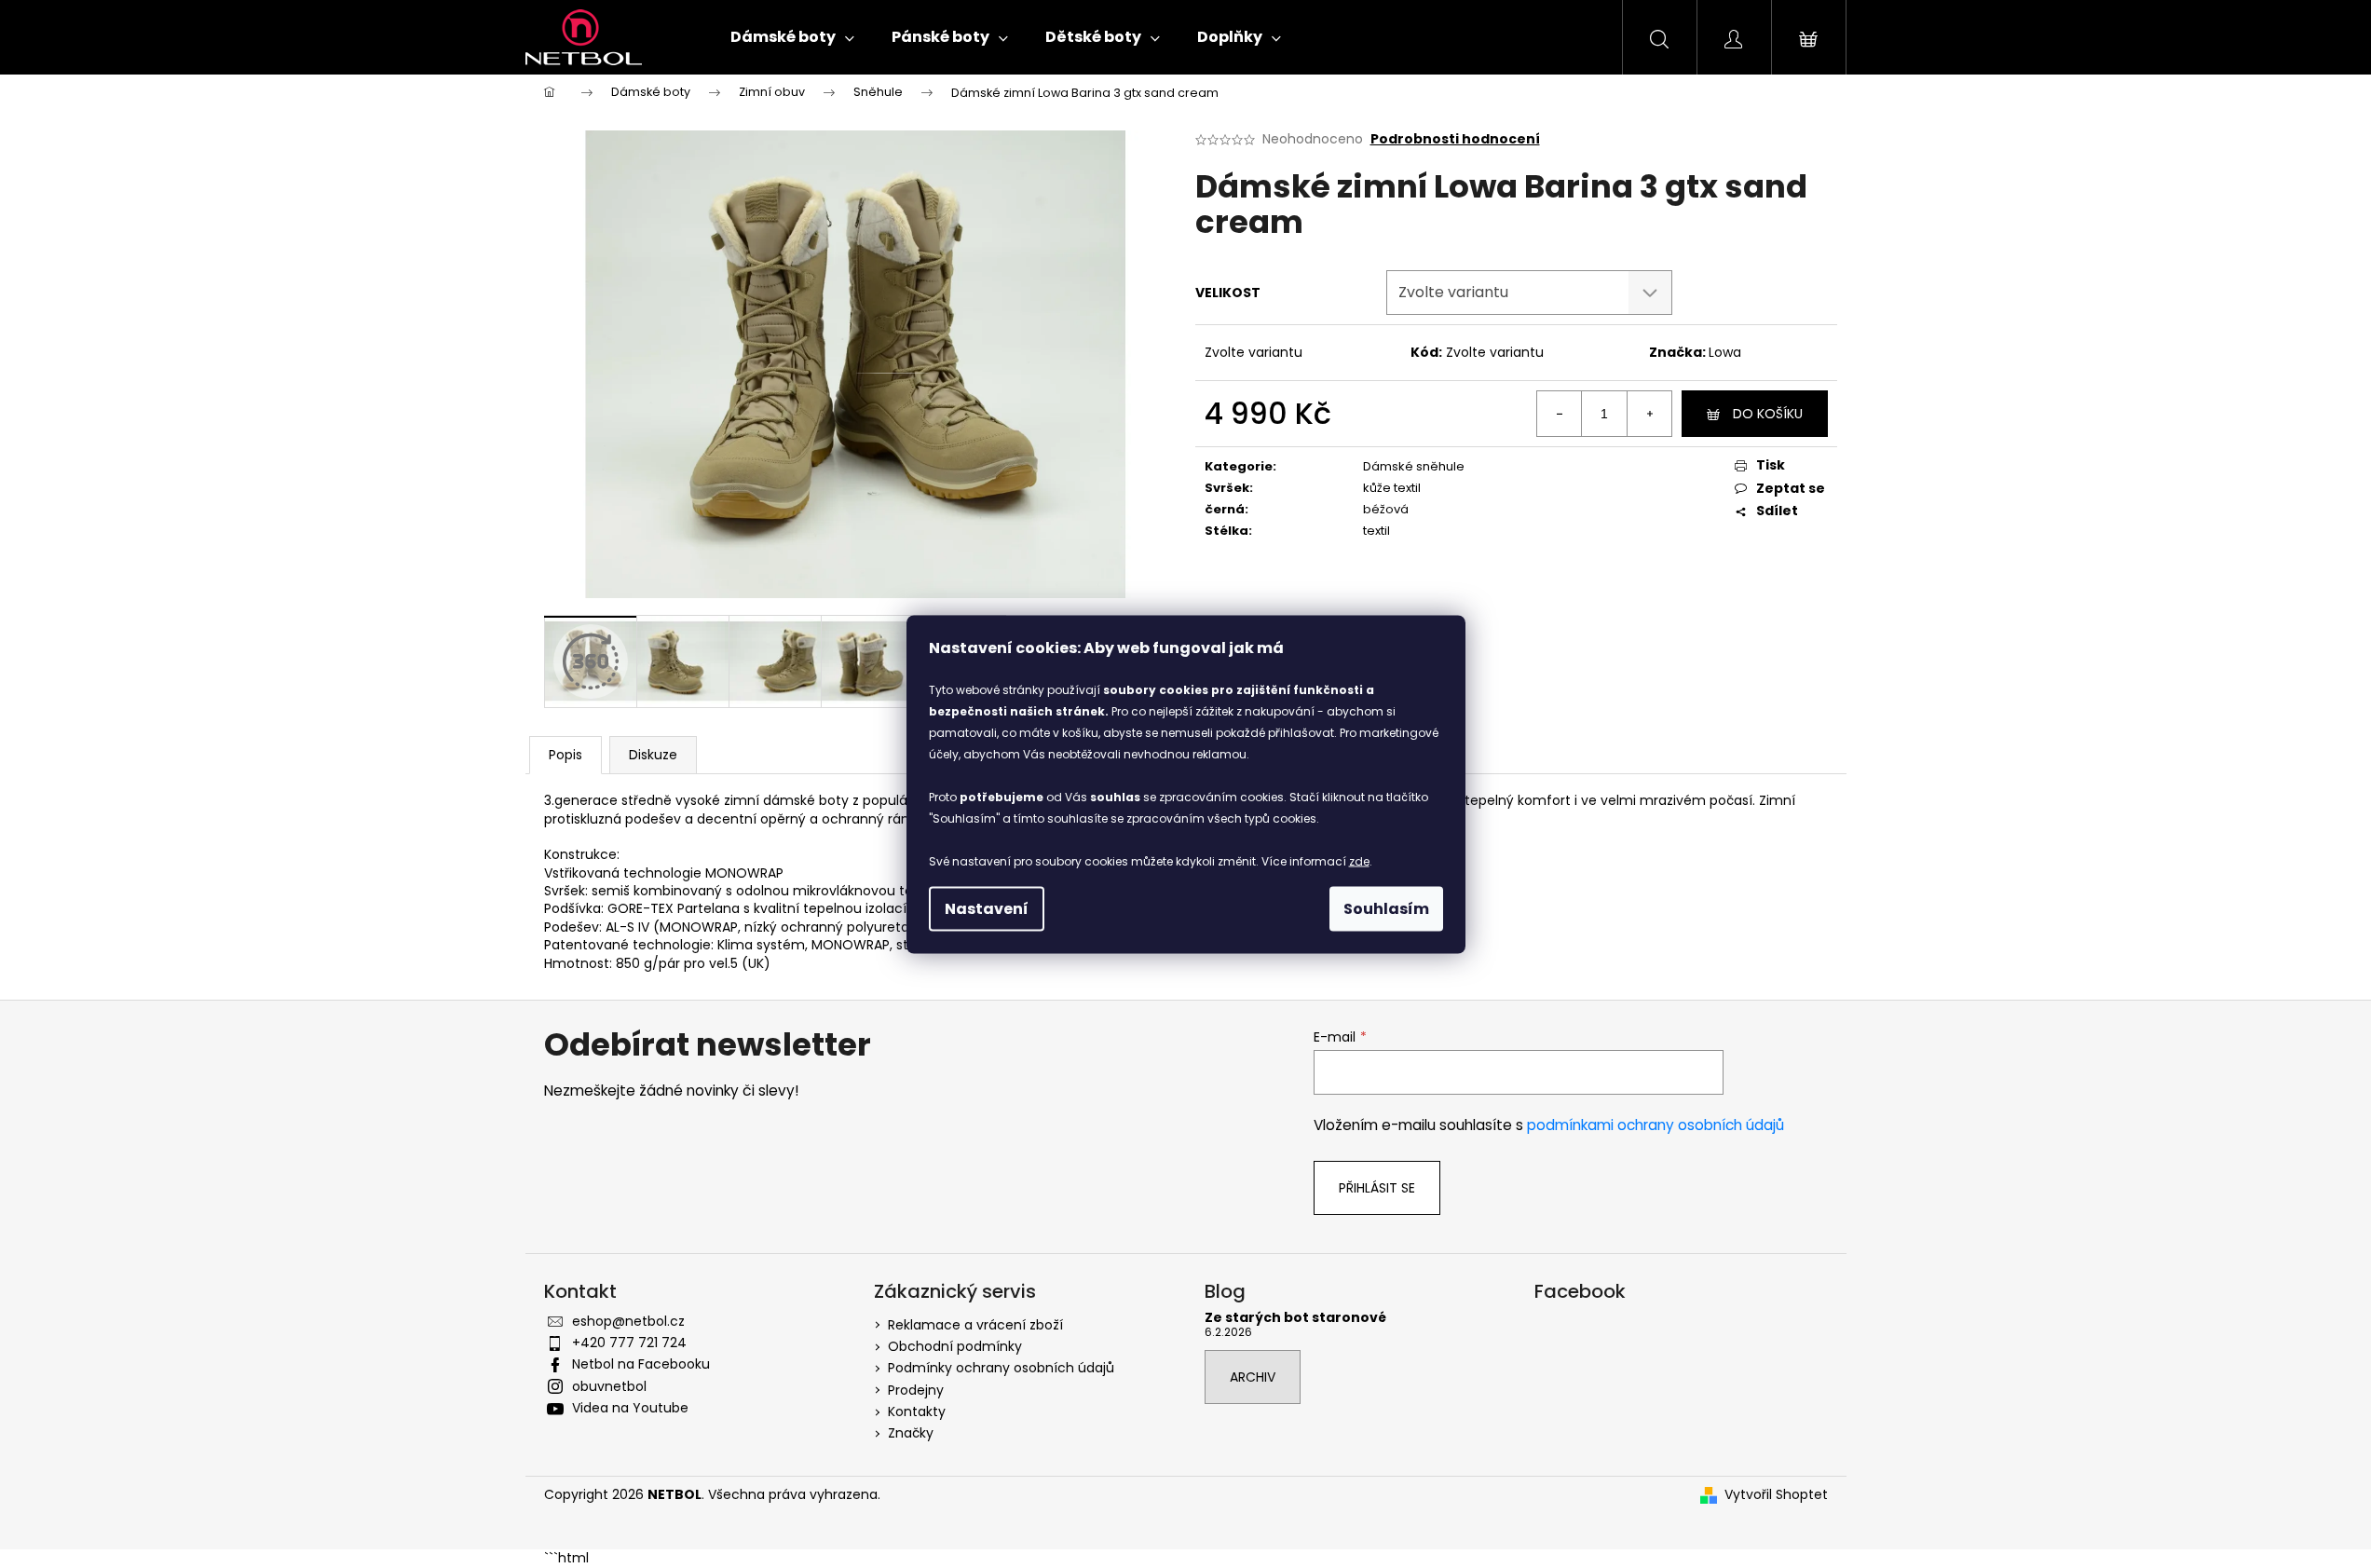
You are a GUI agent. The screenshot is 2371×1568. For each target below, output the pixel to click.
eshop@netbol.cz (628, 1321)
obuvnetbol (609, 1386)
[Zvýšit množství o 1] (1649, 414)
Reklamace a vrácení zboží (975, 1325)
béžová (1386, 509)
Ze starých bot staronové (1295, 1318)
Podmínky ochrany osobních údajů (1001, 1368)
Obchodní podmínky (955, 1346)
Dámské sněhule (1414, 466)
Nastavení (987, 908)
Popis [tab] (565, 755)
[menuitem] (792, 37)
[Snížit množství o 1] (1560, 414)
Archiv (1253, 1377)
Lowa (1725, 352)
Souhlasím (1386, 908)
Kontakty (917, 1411)
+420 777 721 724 (629, 1343)
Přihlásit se (1377, 1188)
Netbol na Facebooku (641, 1364)
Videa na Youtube (630, 1408)
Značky (911, 1433)
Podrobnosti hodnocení (1455, 139)
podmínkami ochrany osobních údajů (1656, 1125)
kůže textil (1392, 488)
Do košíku (1768, 414)
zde (1359, 860)
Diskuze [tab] (653, 755)
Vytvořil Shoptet (1776, 1495)
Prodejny (916, 1390)
